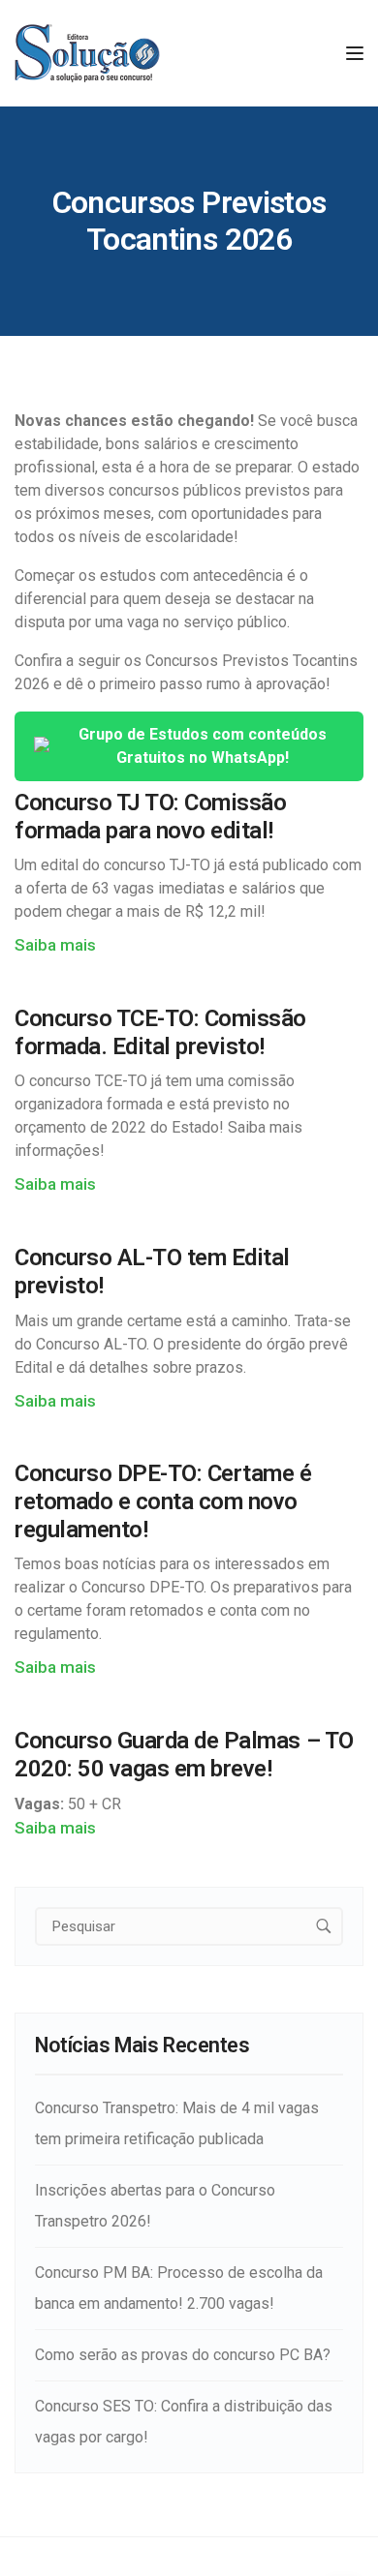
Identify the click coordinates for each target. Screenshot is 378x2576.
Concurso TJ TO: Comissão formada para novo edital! (150, 817)
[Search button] (324, 1926)
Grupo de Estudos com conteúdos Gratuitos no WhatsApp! (203, 746)
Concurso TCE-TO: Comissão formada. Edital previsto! (160, 1032)
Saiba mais (55, 945)
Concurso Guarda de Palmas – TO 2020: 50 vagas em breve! (184, 1755)
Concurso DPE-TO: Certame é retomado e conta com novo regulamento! (163, 1501)
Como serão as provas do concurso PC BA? (183, 2355)
